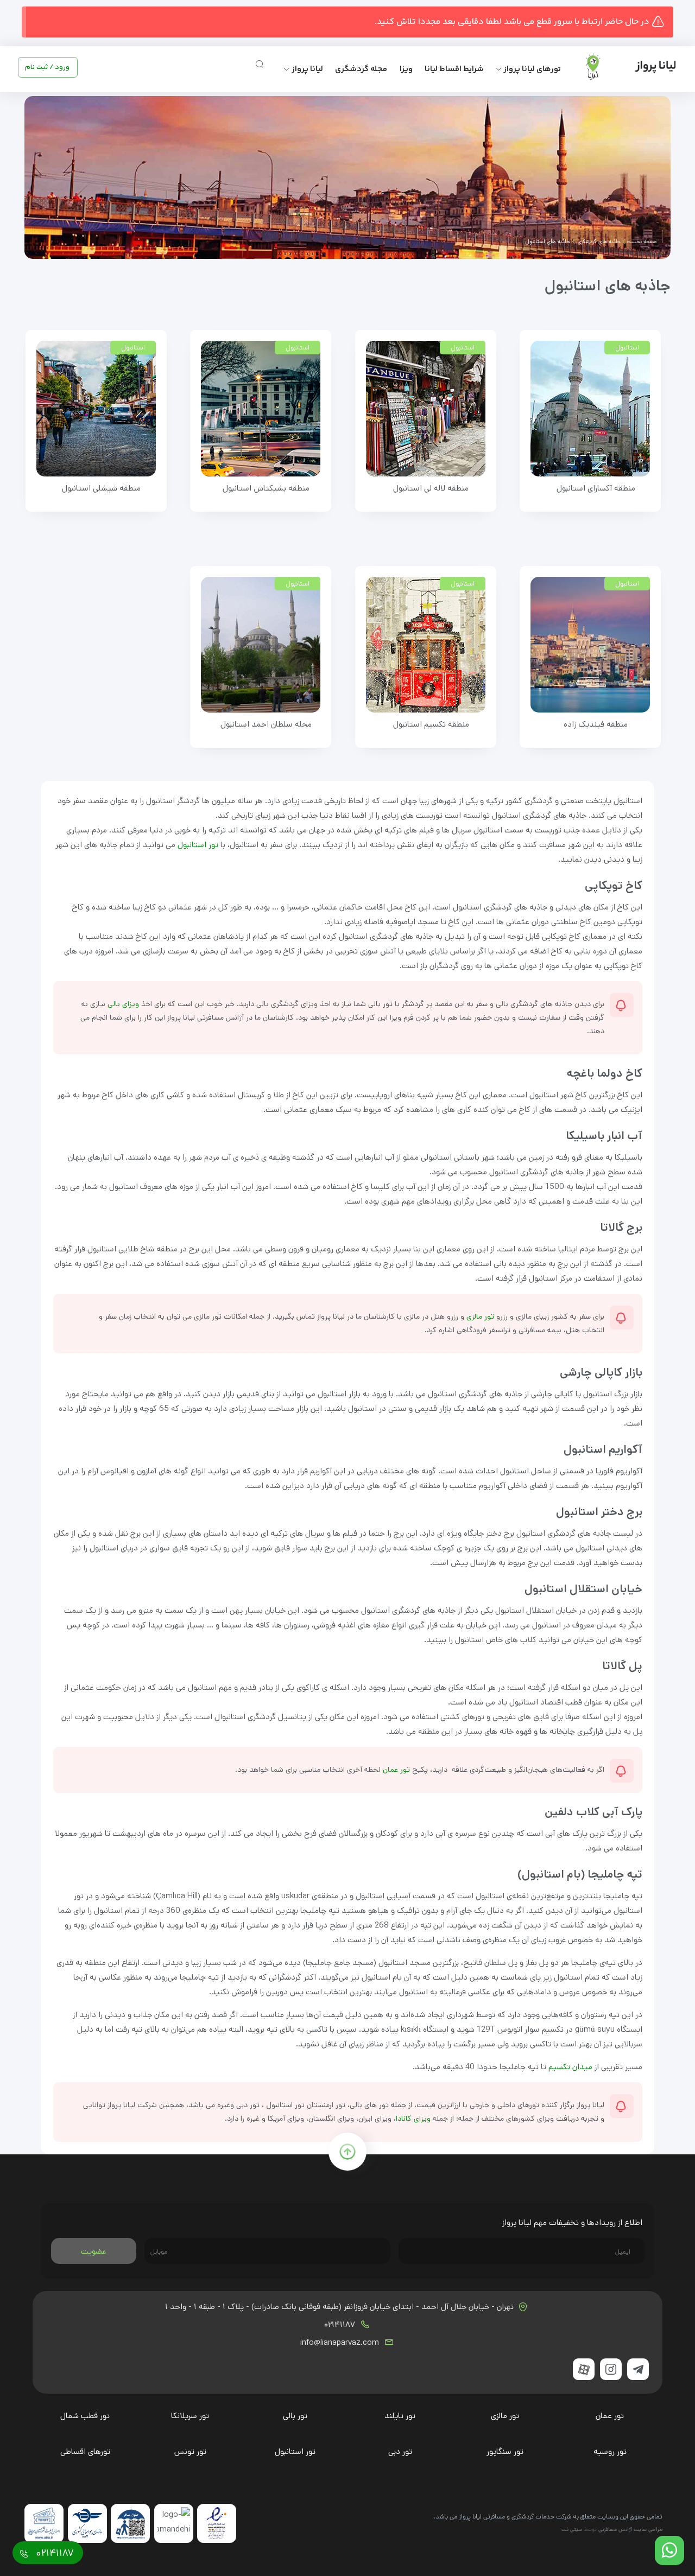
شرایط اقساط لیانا (454, 69)
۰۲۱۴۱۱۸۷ (341, 2325)
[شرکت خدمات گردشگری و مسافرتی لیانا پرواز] (622, 67)
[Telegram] (638, 2369)
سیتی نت (572, 2529)
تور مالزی (480, 1316)
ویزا (406, 69)
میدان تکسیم (570, 2067)
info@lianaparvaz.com (341, 2343)
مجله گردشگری (361, 69)
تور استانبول (198, 845)
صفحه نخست (642, 241)
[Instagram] (611, 2369)
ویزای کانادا (413, 2119)
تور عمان (396, 1770)
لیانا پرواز (307, 69)
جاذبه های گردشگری (598, 241)
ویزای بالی (123, 1004)
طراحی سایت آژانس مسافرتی (630, 2529)
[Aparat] (584, 2369)
